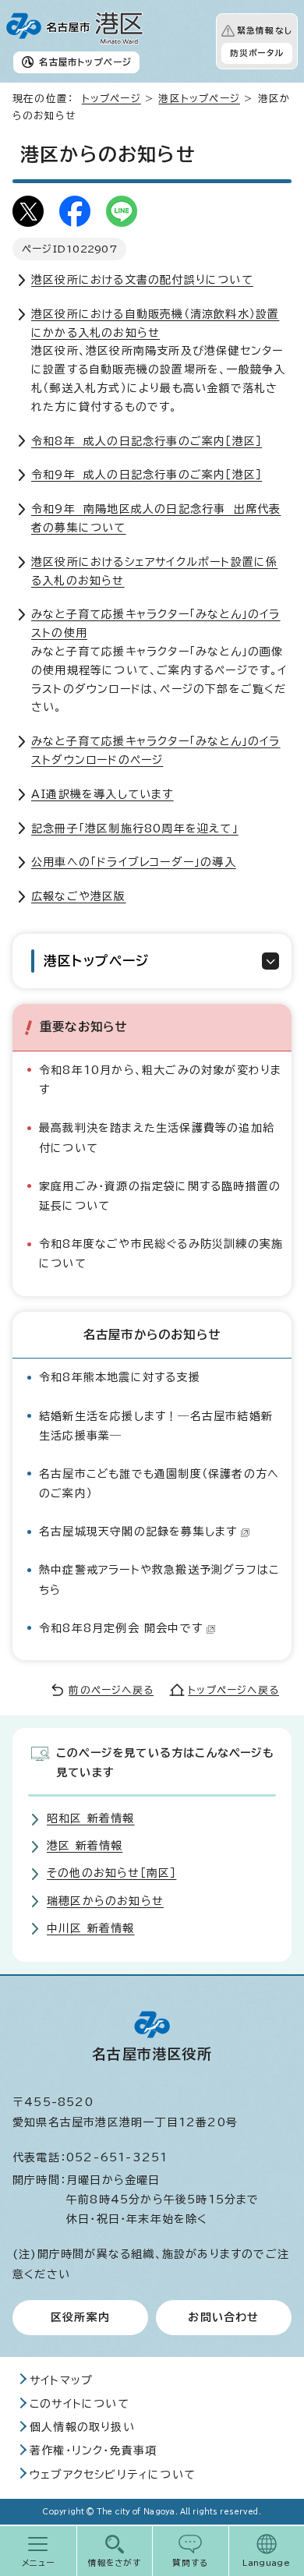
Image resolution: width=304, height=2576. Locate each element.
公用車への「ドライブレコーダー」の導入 (134, 862)
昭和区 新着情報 (91, 1818)
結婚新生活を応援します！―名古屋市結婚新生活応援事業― (156, 1426)
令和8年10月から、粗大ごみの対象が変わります (160, 1080)
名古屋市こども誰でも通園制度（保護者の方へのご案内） (159, 1484)
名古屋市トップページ (85, 62)
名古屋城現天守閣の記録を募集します (138, 1532)
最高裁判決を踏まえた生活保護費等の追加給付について (157, 1138)
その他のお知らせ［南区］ (111, 1873)
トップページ (111, 99)
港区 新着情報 (85, 1846)
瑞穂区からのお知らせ (105, 1901)
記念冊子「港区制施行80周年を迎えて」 (135, 829)
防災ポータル (257, 53)
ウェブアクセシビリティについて (113, 2475)
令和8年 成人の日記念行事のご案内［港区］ (147, 441)
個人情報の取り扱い (82, 2427)
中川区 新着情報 (91, 1928)
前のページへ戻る (111, 1690)
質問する (191, 2563)
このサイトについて (80, 2404)
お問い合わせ (223, 2317)
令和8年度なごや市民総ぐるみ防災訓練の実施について (161, 1254)
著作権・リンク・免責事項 (93, 2451)
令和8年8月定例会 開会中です (121, 1628)
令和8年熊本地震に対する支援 (120, 1377)
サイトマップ (61, 2380)
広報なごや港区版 (79, 896)
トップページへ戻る (233, 1690)
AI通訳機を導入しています (103, 794)
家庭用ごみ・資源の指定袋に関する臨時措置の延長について (160, 1196)
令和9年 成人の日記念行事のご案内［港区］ (147, 475)
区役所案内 (80, 2317)
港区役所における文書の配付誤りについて (142, 280)
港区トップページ (199, 99)
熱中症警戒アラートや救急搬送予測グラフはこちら (159, 1580)
